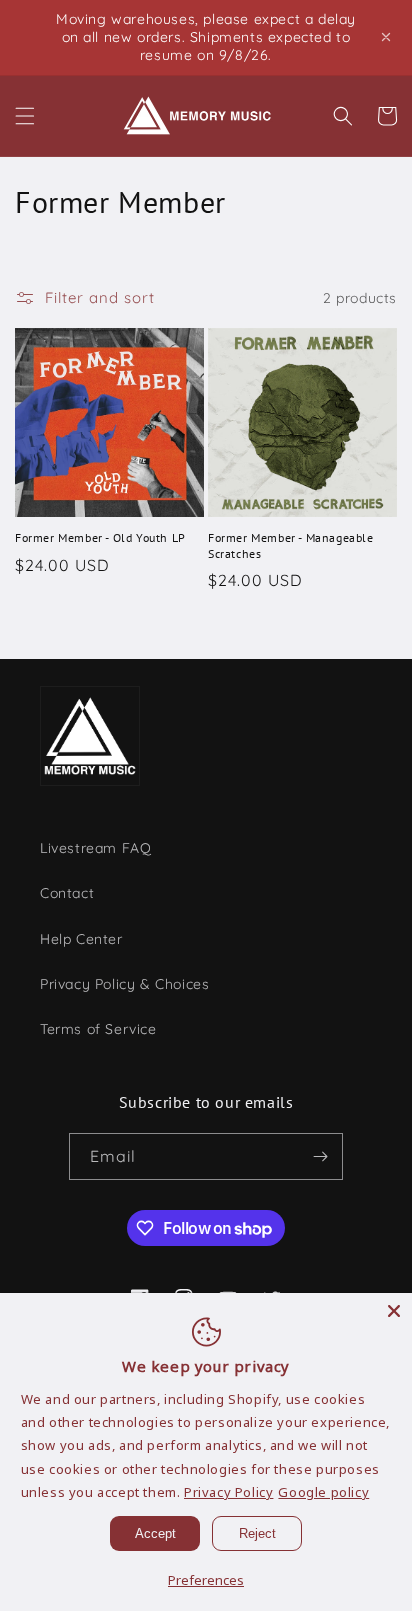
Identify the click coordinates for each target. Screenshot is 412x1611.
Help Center (81, 939)
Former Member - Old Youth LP (100, 537)
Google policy (323, 1492)
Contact (67, 893)
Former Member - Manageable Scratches (291, 545)
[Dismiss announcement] (386, 37)
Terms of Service (98, 1029)
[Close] (394, 1311)
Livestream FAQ (95, 848)
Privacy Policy (228, 1492)
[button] (25, 116)
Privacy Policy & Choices (124, 984)
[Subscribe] (320, 1156)
